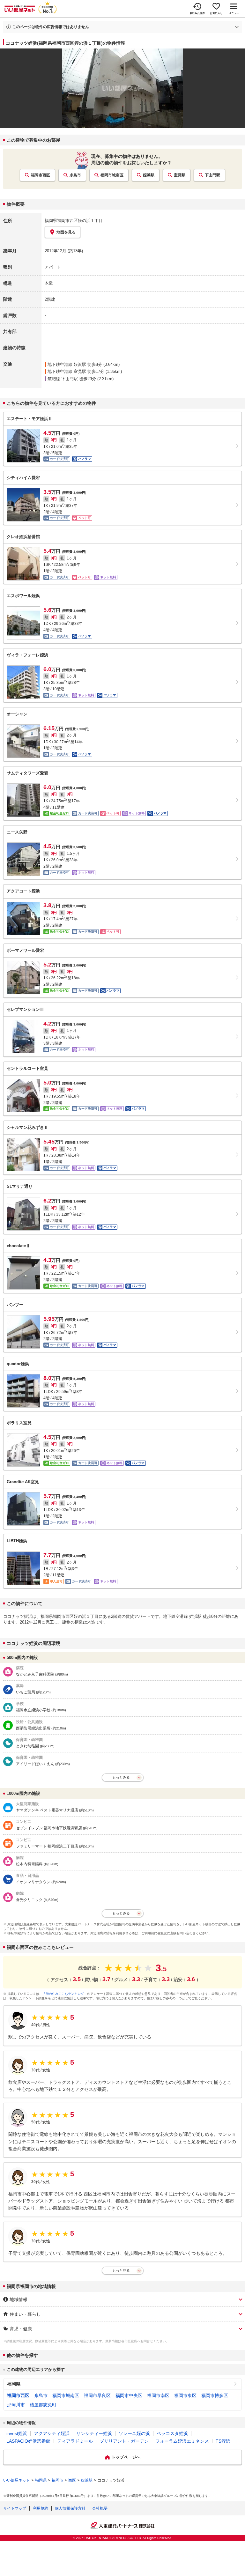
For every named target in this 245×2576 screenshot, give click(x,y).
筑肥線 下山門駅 (63, 379)
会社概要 (100, 2508)
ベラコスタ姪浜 (172, 2433)
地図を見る (66, 232)
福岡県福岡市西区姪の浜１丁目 (74, 221)
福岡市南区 (158, 2395)
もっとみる (121, 1777)
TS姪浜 (223, 2441)
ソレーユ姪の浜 (134, 2433)
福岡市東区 (185, 2395)
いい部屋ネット (17, 2480)
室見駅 (180, 175)
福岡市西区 (41, 175)
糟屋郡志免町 (43, 2405)
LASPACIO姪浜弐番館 (28, 2441)
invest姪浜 (17, 2433)
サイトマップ (15, 2508)
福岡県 (14, 2384)
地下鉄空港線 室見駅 (67, 371)
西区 (72, 2480)
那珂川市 (16, 2405)
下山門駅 (212, 175)
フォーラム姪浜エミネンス (182, 2441)
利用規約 (41, 2508)
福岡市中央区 (129, 2395)
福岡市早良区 (97, 2395)
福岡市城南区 (112, 175)
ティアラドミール (75, 2441)
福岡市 (57, 2480)
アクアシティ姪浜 (52, 2433)
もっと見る (121, 2270)
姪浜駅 (149, 175)
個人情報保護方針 (70, 2508)
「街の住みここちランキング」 (65, 1994)
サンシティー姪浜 (94, 2433)
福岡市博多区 (215, 2395)
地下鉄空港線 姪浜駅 (67, 364)
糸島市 (75, 175)
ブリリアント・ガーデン (124, 2441)
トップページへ (126, 2457)
